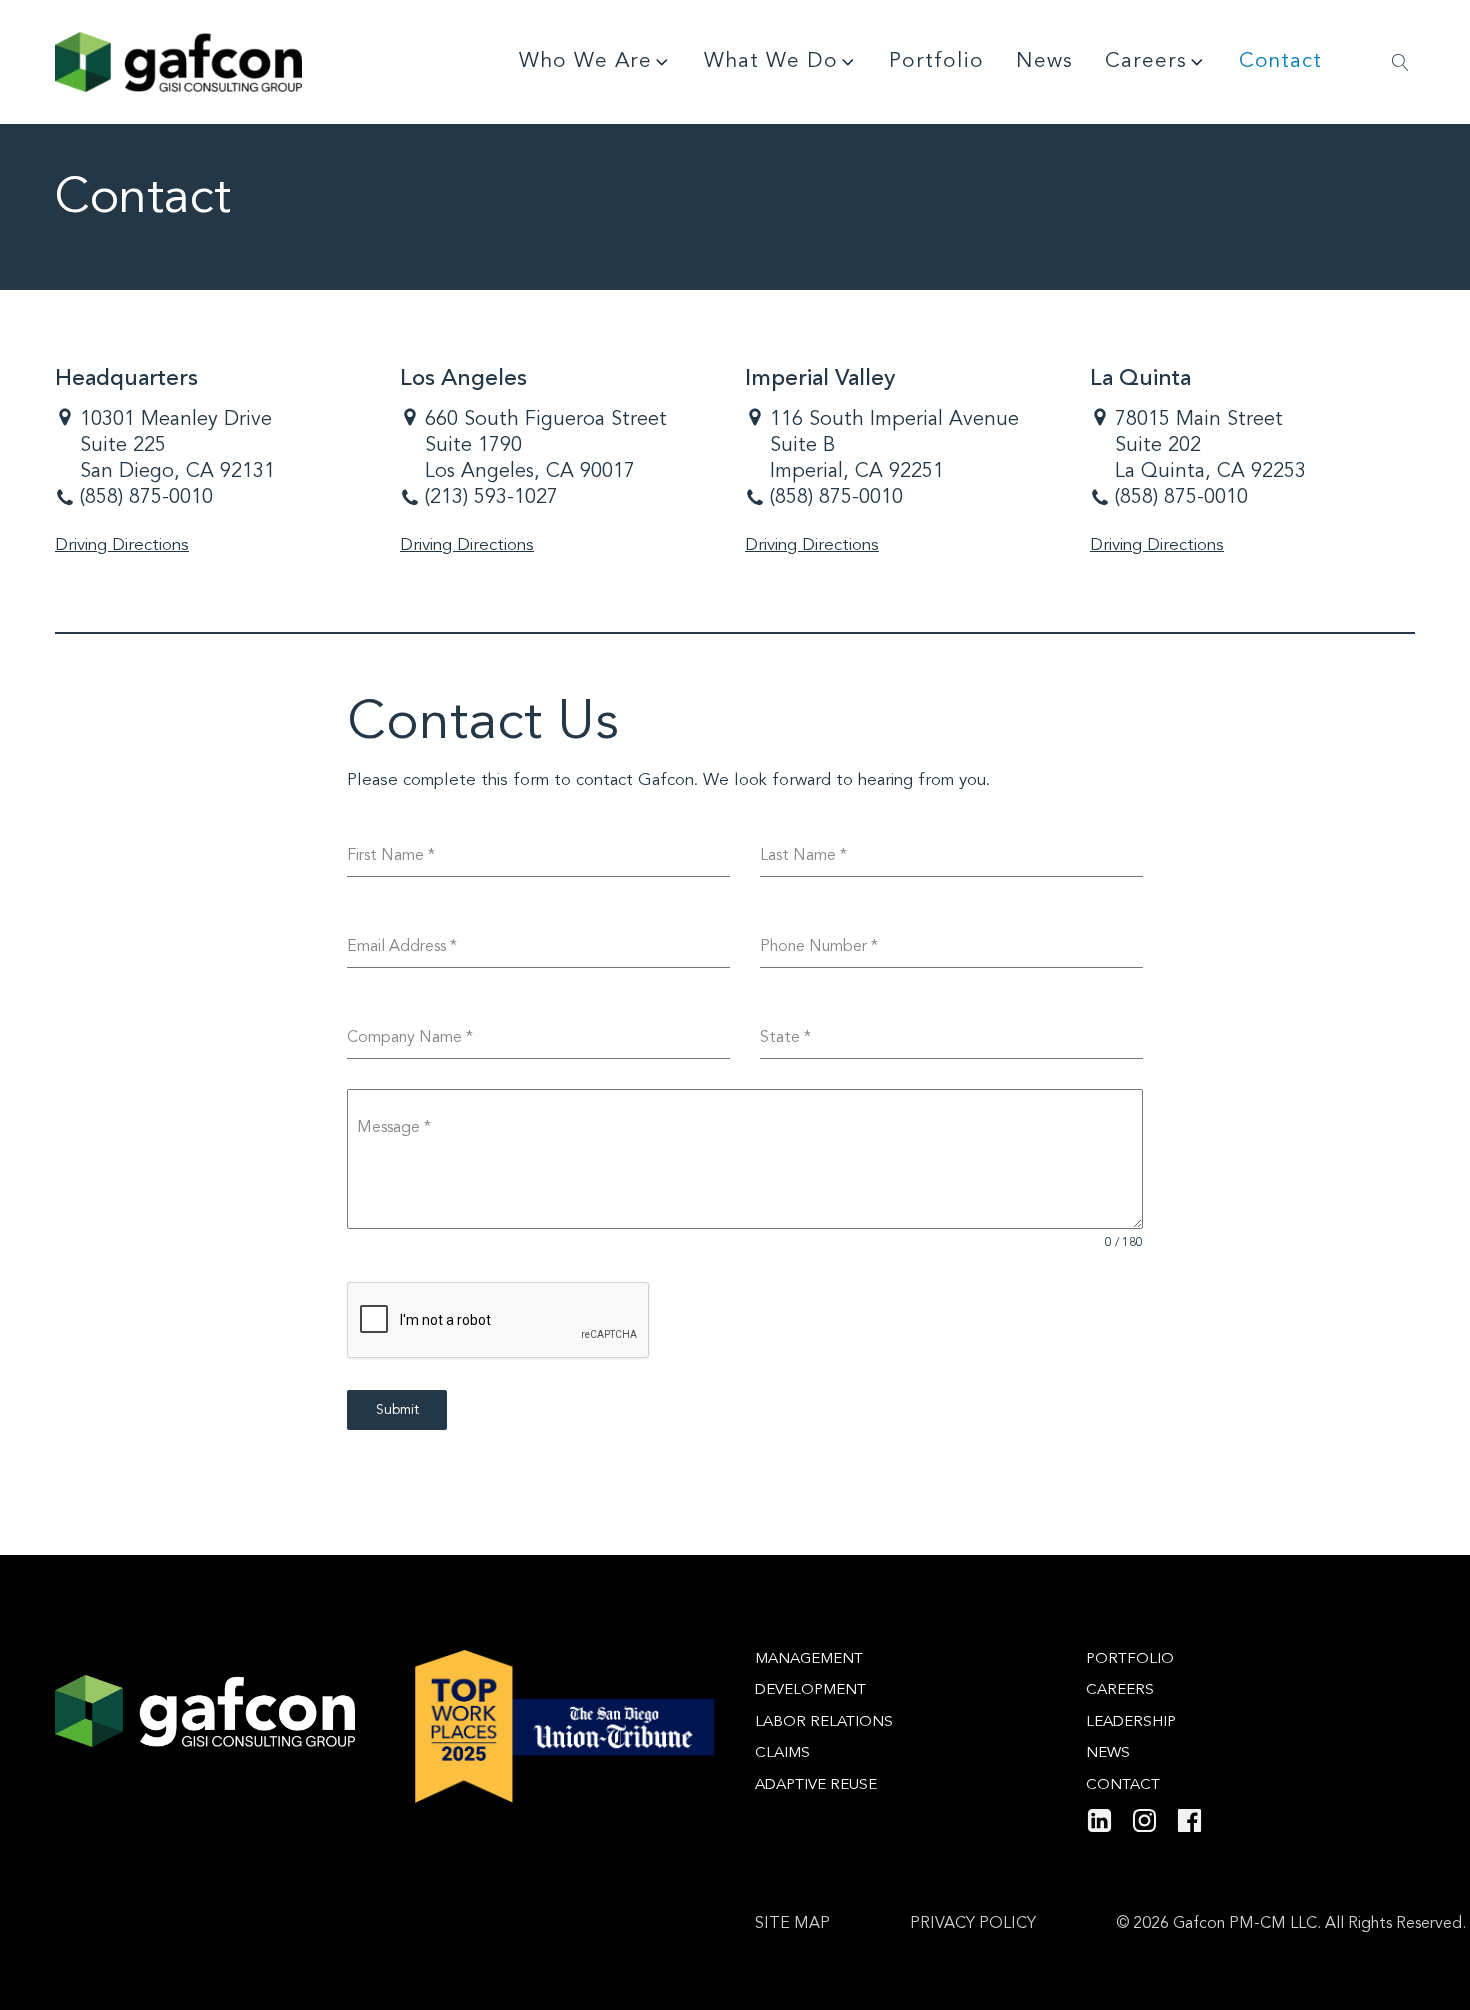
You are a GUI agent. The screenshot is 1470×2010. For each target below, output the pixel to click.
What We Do (771, 61)
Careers (1146, 61)
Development (810, 1690)
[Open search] (1400, 62)
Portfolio (936, 61)
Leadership (1131, 1722)
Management (809, 1659)
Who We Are (585, 61)
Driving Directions (122, 545)
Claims (782, 1753)
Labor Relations (824, 1722)
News (1044, 61)
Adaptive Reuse (816, 1785)
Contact (1280, 61)
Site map (792, 1924)
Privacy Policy (973, 1924)
